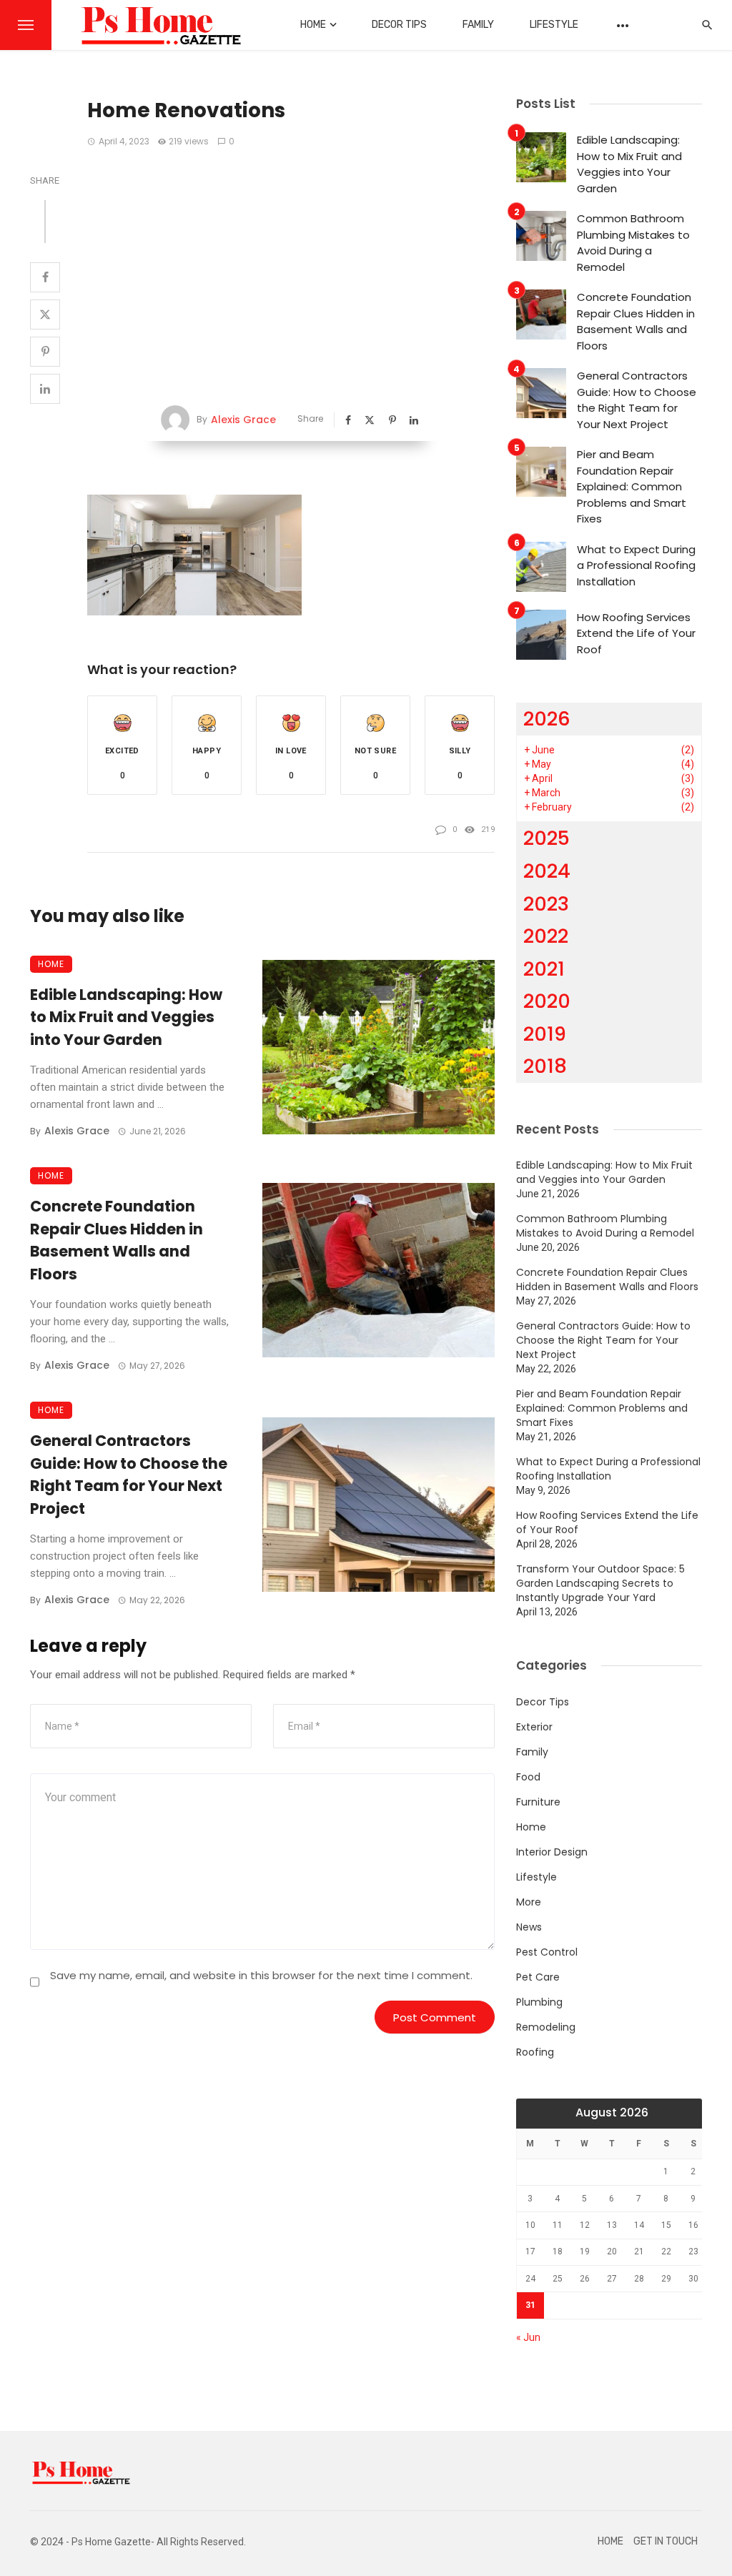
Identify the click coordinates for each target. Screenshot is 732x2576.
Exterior (534, 1727)
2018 (545, 1066)
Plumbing (539, 2002)
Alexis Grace (243, 420)
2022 (546, 936)
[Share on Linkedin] (45, 389)
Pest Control (547, 1952)
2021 (544, 969)
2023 (546, 904)
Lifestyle (554, 25)
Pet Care (538, 1977)
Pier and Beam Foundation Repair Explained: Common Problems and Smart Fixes (632, 486)
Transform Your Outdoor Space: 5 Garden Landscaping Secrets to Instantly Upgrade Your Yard (600, 1583)
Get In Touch (666, 2541)
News (529, 1927)
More (529, 1902)
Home (313, 25)
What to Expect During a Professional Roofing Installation (636, 565)
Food (528, 1777)
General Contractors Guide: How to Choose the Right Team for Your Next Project (129, 1475)
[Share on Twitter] (45, 314)
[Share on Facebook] (45, 277)
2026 (547, 719)
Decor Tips (399, 25)
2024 (547, 871)
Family (478, 25)
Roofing (535, 2052)
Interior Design (552, 1852)
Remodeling (546, 2027)
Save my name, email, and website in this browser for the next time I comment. (261, 1975)
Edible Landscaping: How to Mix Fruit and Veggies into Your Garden (126, 1017)
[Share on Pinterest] (45, 352)
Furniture (538, 1802)
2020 (547, 1001)
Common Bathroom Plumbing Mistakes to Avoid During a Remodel (633, 243)
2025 (546, 838)
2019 (545, 1034)
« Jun (528, 2337)
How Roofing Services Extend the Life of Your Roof (636, 633)
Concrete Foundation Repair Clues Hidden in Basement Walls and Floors (117, 1240)
